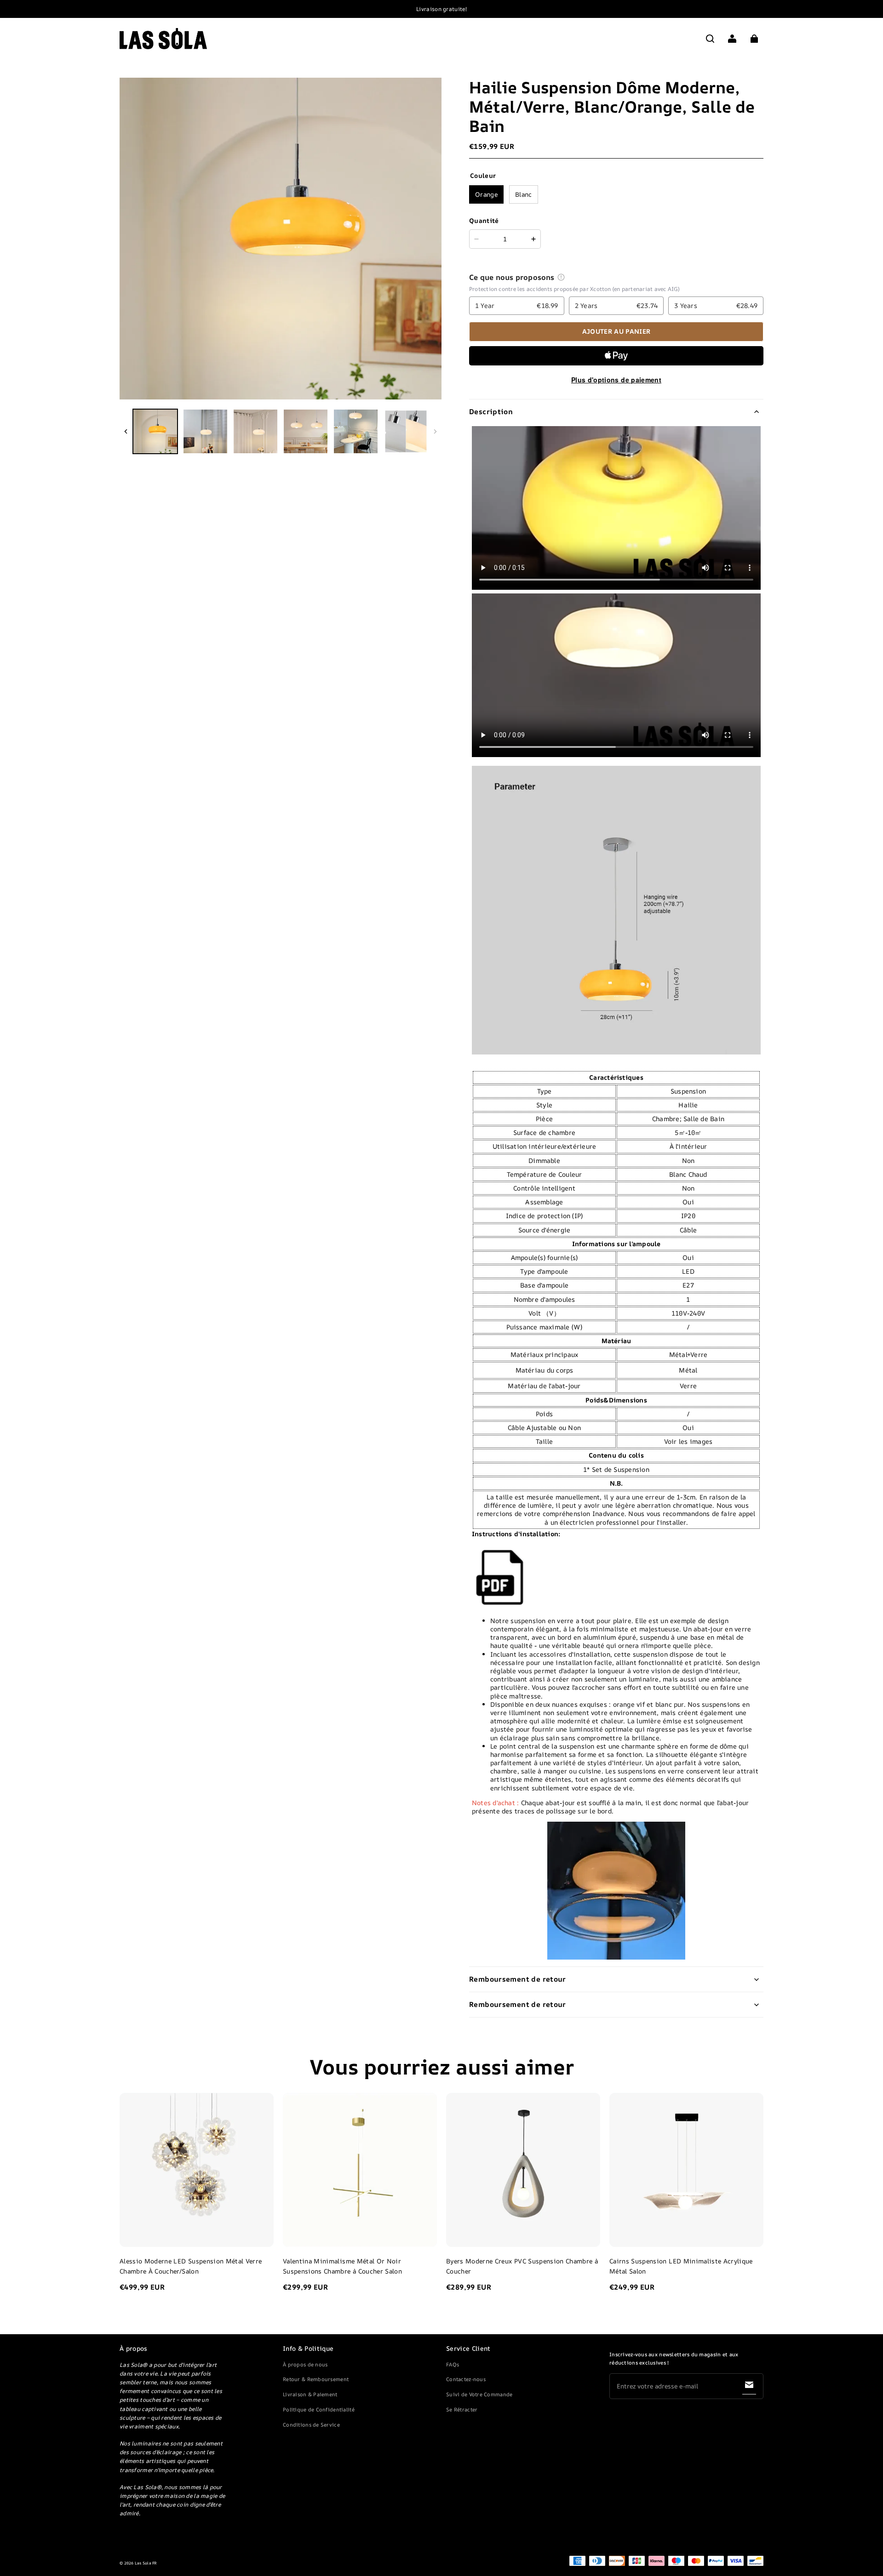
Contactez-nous (466, 2379)
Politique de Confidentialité (319, 2409)
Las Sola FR (146, 2563)
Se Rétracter (462, 2409)
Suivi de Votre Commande (479, 2394)
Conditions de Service (311, 2425)
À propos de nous (305, 2364)
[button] (710, 39)
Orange (486, 194)
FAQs (453, 2364)
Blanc (524, 194)
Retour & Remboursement (316, 2379)
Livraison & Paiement (310, 2394)
